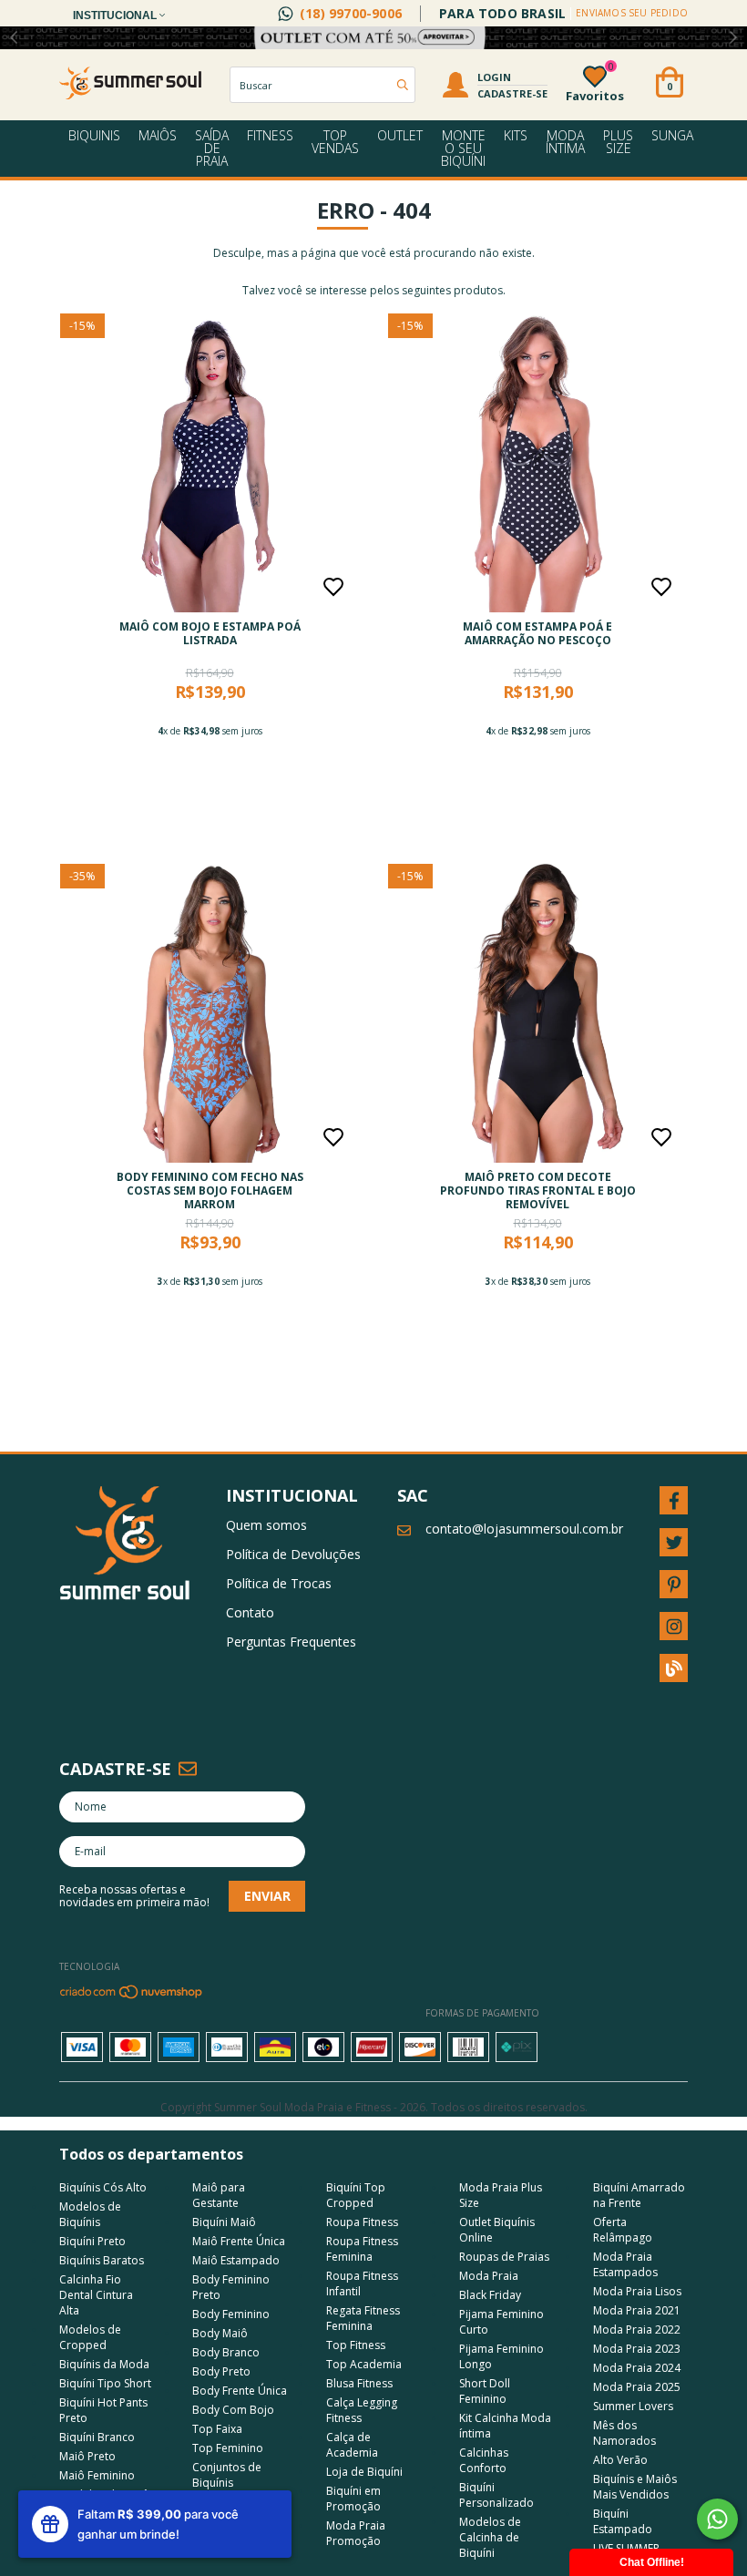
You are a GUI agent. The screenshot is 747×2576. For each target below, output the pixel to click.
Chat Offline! (652, 2562)
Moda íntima (565, 142)
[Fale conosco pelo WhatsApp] (717, 2519)
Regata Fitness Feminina (363, 2318)
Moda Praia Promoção (356, 2533)
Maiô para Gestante (219, 2195)
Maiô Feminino (97, 2475)
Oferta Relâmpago (623, 2230)
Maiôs (158, 135)
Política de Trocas (279, 1583)
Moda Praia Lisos (637, 2291)
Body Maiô (220, 2333)
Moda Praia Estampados (625, 2264)
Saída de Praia (212, 148)
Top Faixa (217, 2429)
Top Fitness (356, 2345)
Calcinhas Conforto (484, 2460)
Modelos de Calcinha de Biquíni (490, 2537)
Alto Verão (620, 2460)
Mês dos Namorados (624, 2433)
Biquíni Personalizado (496, 2495)
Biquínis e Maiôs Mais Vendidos (635, 2487)
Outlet (400, 135)
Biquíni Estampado (623, 2521)
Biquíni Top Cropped (356, 2195)
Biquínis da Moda (104, 2364)
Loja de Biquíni (364, 2472)
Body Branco (226, 2352)
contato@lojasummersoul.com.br (524, 1529)
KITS (516, 135)
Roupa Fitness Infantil (362, 2284)
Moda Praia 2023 (637, 2349)
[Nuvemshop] (132, 1996)
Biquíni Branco (97, 2437)
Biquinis (94, 135)
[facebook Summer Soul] (674, 1500)
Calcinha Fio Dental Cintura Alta (96, 2295)
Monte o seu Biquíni (463, 148)
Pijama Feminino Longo (501, 2356)
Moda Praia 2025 (637, 2387)
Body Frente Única (240, 2391)
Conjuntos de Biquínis (227, 2475)
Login (494, 77)
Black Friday (490, 2295)
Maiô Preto (87, 2456)
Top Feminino (228, 2448)
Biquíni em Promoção (353, 2499)
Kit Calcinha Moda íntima (505, 2426)
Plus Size (618, 142)
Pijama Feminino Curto (501, 2322)
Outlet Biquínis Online (497, 2230)
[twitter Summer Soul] (674, 1542)
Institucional (116, 15)
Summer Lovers (633, 2406)
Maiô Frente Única (239, 2241)
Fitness (270, 135)
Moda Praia (489, 2276)
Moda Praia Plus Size (501, 2195)
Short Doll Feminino (485, 2391)
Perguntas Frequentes (291, 1642)
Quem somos (266, 1525)
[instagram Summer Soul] (674, 1626)
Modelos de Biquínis (90, 2214)
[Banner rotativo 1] (373, 38)
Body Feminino (231, 2314)
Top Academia (364, 2364)
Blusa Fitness (359, 2383)
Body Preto (221, 2371)
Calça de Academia (352, 2445)
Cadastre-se (512, 93)
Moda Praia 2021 (637, 2310)
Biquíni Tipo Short (105, 2383)
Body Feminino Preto (231, 2287)
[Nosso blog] (674, 1668)
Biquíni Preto (92, 2241)
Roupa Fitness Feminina (362, 2249)
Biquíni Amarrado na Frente (639, 2195)
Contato (250, 1612)
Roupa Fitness (362, 2222)
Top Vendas (335, 142)
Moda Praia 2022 (637, 2330)
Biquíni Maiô (224, 2222)
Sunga (672, 135)
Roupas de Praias (504, 2257)
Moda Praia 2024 (637, 2368)
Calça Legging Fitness (362, 2410)
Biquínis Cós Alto (103, 2187)
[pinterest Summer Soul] (674, 1584)
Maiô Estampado (236, 2260)
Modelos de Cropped (90, 2337)
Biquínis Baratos (102, 2260)
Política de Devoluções (293, 1554)
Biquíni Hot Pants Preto (103, 2410)
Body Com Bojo (233, 2410)
